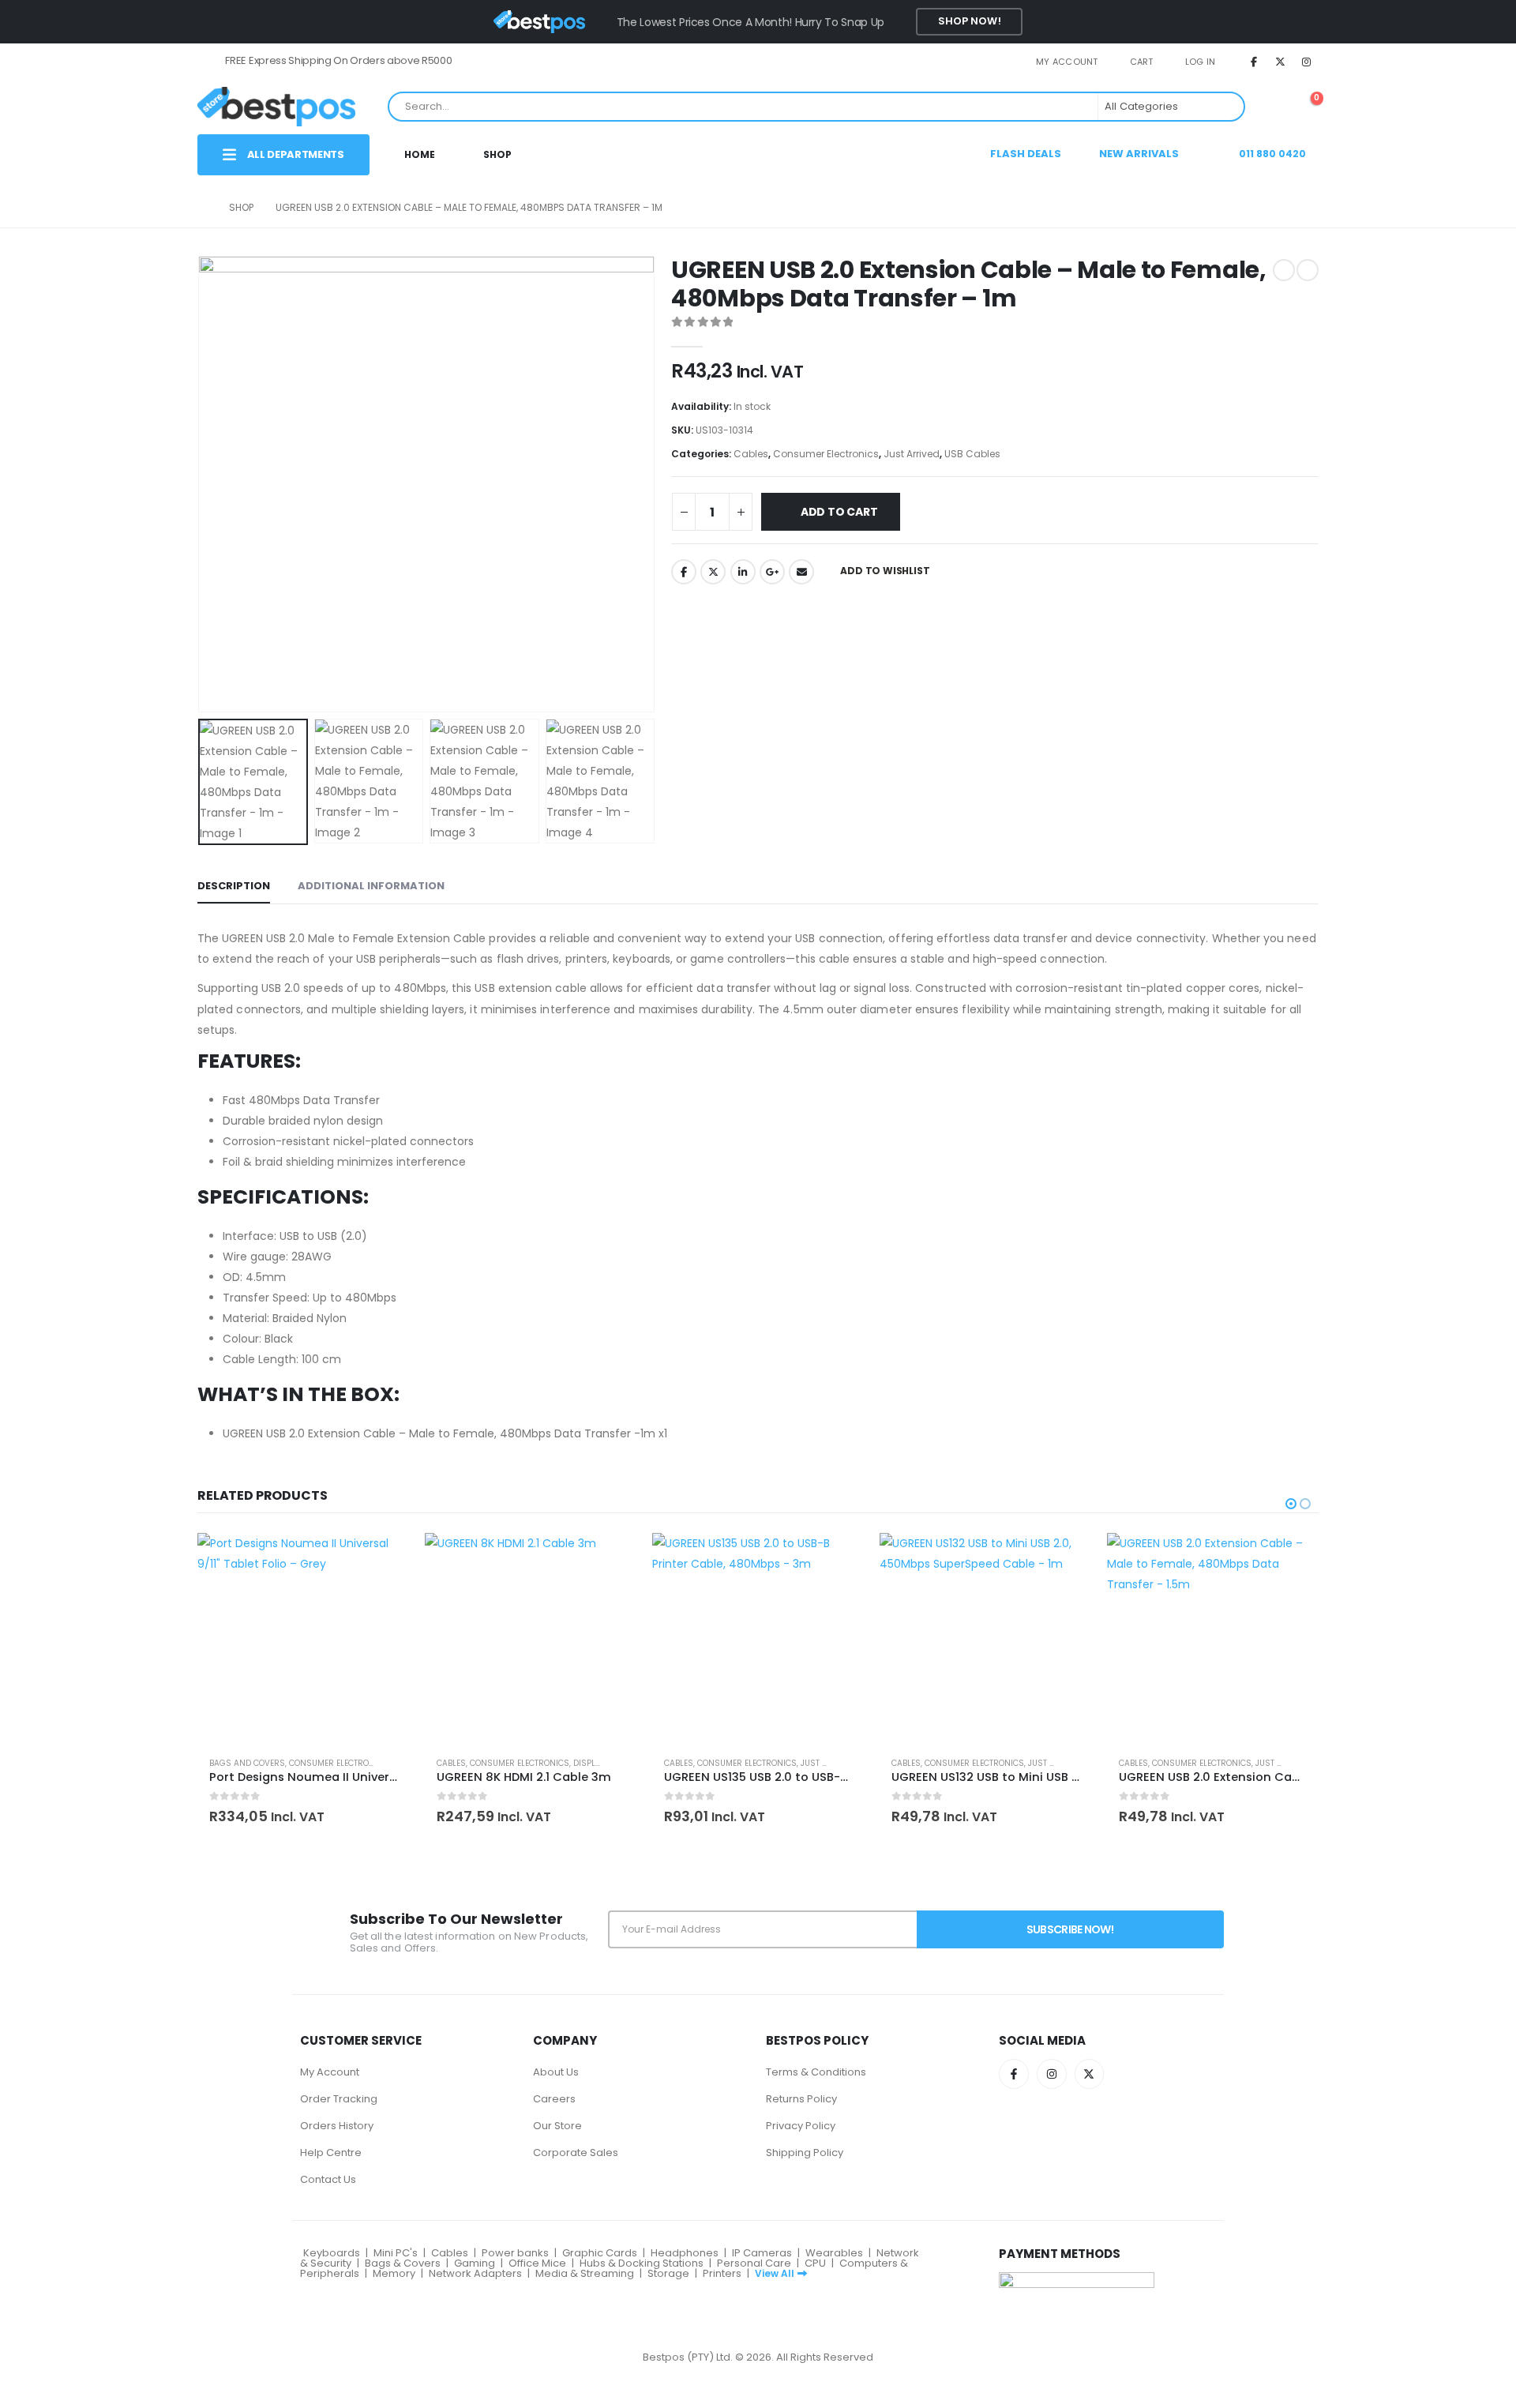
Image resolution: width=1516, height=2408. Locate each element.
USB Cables (972, 454)
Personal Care (754, 2263)
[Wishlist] (1269, 106)
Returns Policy (801, 2099)
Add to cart (839, 512)
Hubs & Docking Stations (642, 2263)
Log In (1201, 62)
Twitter (713, 572)
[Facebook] (1254, 62)
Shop (497, 154)
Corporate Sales (576, 2153)
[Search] (1221, 107)
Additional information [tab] (371, 886)
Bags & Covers (403, 2263)
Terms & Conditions (816, 2072)
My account (1067, 62)
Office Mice (537, 2263)
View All (775, 2273)
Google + (772, 572)
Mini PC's (396, 2253)
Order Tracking (339, 2099)
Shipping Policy (805, 2153)
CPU (815, 2263)
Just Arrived (912, 454)
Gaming (475, 2263)
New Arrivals (1139, 154)
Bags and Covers (247, 1763)
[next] (1308, 270)
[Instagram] (1307, 62)
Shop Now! (970, 21)
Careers (554, 2099)
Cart (1142, 62)
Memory (394, 2273)
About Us (556, 2072)
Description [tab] (234, 886)
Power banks (515, 2253)
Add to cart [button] (383, 1559)
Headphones (685, 2253)
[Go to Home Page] (202, 208)
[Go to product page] (303, 1639)
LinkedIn (743, 572)
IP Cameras (762, 2253)
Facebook (684, 572)
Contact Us (328, 2179)
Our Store (557, 2126)
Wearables (834, 2253)
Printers (722, 2273)
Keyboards (332, 2253)
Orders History (337, 2126)
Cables (751, 454)
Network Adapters (475, 2273)
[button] (201, 484)
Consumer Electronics (826, 454)
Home (420, 154)
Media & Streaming (585, 2273)
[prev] (1284, 270)
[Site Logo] (276, 106)
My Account (330, 2072)
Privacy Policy (801, 2126)
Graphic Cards (600, 2253)
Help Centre (331, 2153)
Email (801, 572)
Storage (668, 2273)
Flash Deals (1026, 154)
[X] (1281, 62)
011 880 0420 (1271, 154)
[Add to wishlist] (389, 1763)
